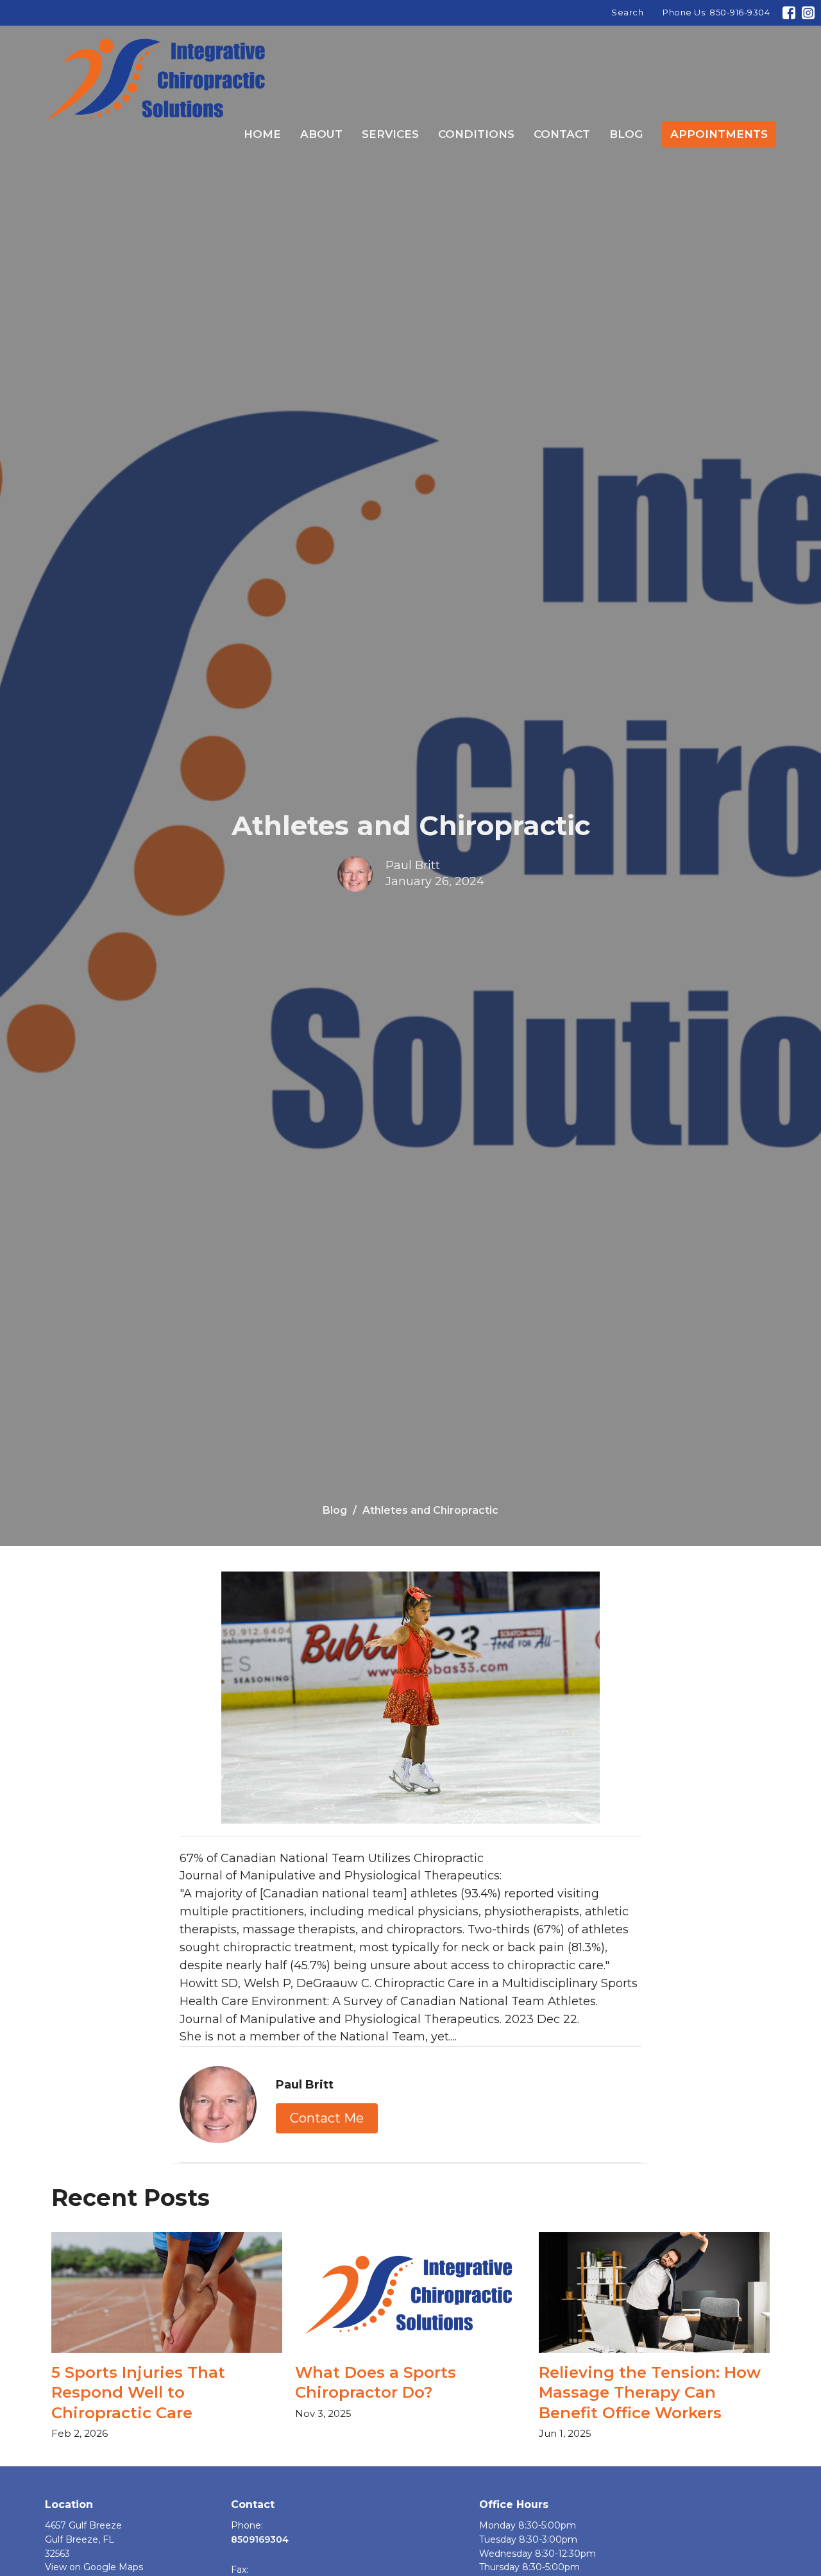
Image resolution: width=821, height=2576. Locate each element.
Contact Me (327, 2118)
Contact (562, 134)
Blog (626, 134)
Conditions (476, 134)
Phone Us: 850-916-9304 (716, 12)
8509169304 (260, 2539)
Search (627, 12)
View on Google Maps (94, 2567)
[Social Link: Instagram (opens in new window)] (808, 13)
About (321, 134)
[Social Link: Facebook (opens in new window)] (789, 13)
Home (262, 134)
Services (390, 134)
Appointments (719, 134)
